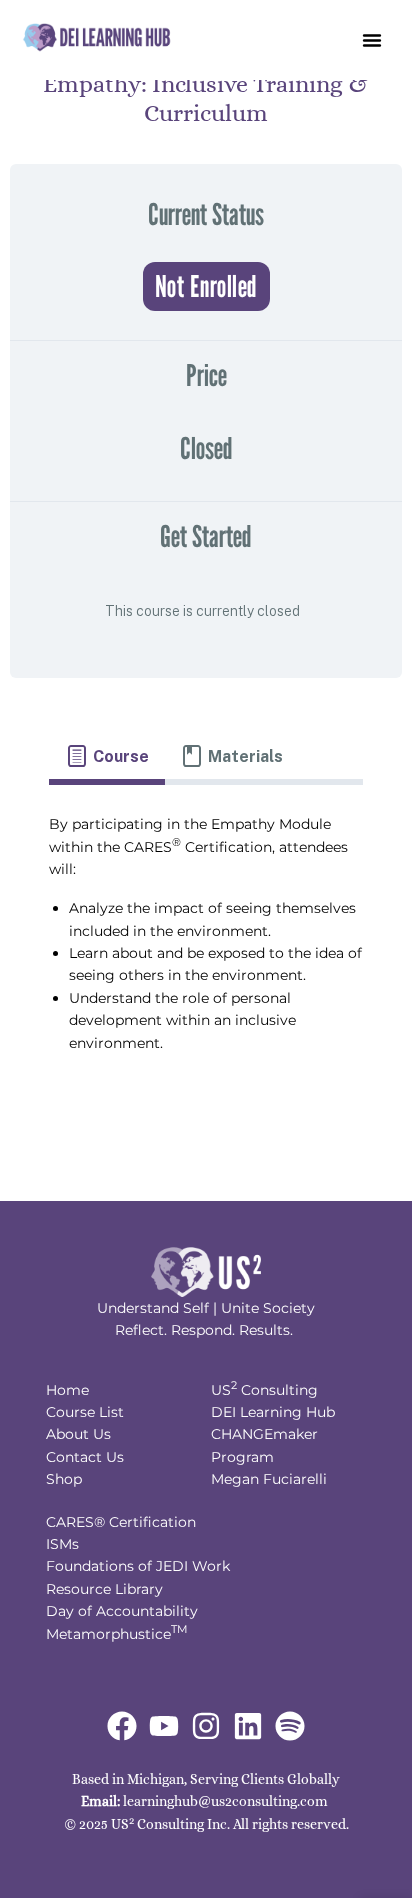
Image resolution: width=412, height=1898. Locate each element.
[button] (372, 40)
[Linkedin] (248, 1726)
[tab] (107, 757)
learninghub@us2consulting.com (225, 1801)
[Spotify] (290, 1726)
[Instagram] (206, 1726)
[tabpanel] (206, 943)
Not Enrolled (206, 286)
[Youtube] (164, 1726)
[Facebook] (122, 1726)
